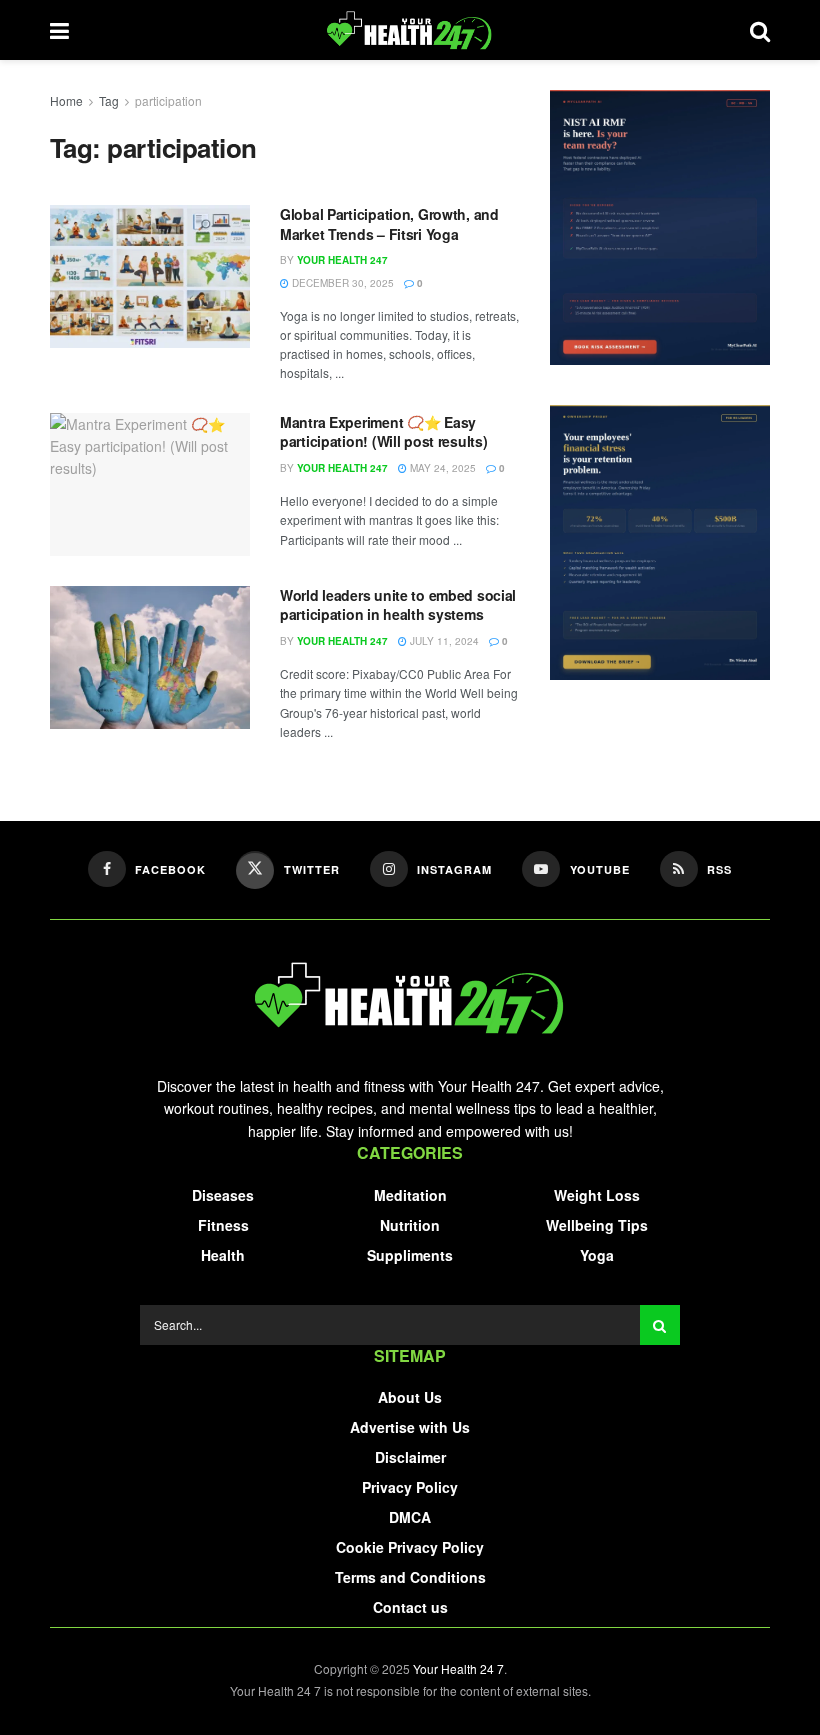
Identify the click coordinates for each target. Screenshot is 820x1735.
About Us (410, 1397)
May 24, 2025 (441, 468)
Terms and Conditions (410, 1577)
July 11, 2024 (443, 641)
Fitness (223, 1225)
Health (223, 1255)
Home (66, 100)
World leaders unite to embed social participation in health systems (398, 605)
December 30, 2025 (341, 283)
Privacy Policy (410, 1487)
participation (168, 100)
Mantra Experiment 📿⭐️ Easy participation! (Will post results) (383, 432)
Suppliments (410, 1255)
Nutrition (410, 1225)
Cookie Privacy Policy (410, 1547)
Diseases (223, 1195)
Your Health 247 (342, 260)
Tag (109, 100)
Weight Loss (597, 1195)
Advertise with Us (410, 1427)
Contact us (410, 1607)
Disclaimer (410, 1457)
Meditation (410, 1195)
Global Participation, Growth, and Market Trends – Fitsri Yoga (389, 224)
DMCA (410, 1517)
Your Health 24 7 (458, 1668)
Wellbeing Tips (597, 1225)
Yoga (597, 1255)
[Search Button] (660, 1325)
